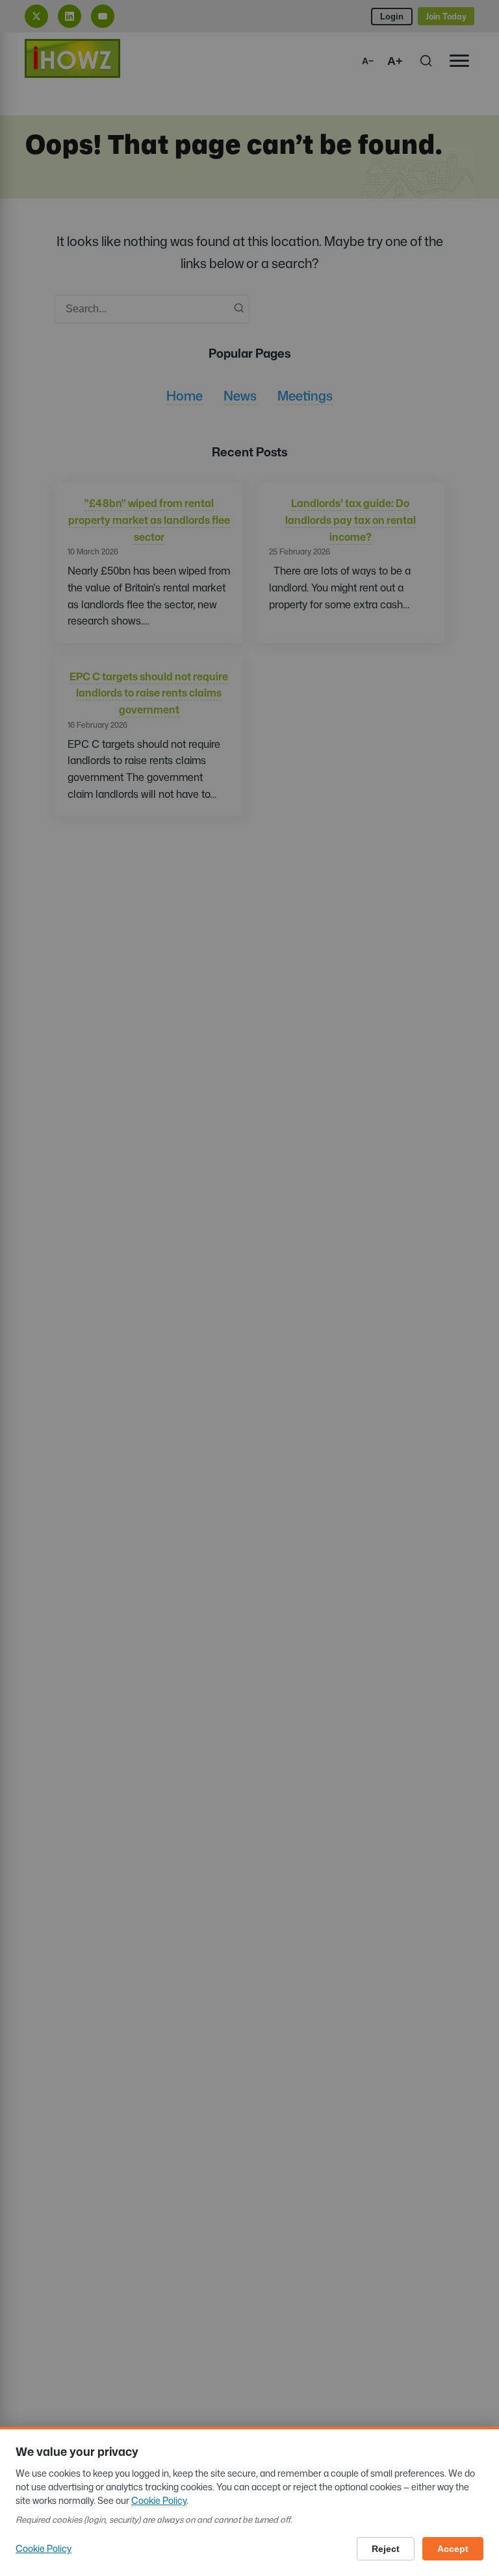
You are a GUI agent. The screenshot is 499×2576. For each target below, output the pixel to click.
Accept (453, 2549)
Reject (386, 2549)
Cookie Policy (159, 2500)
